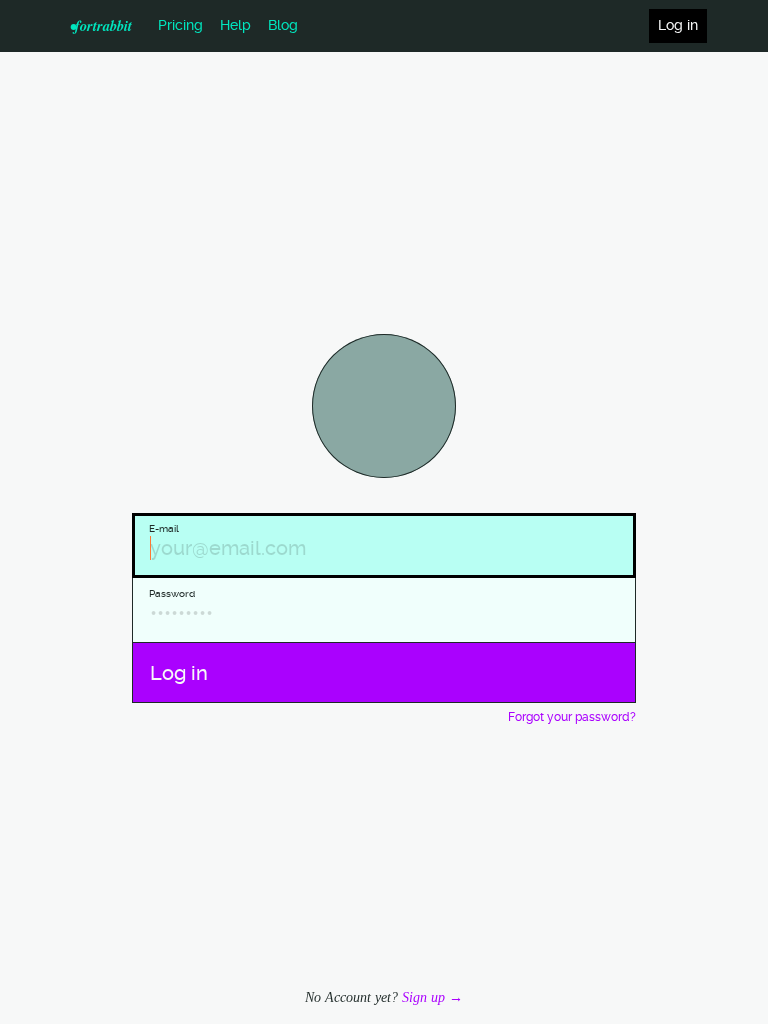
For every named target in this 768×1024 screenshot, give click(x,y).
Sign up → (432, 997)
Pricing (180, 25)
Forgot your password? (572, 717)
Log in (678, 25)
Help (235, 25)
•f (101, 25)
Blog (283, 25)
